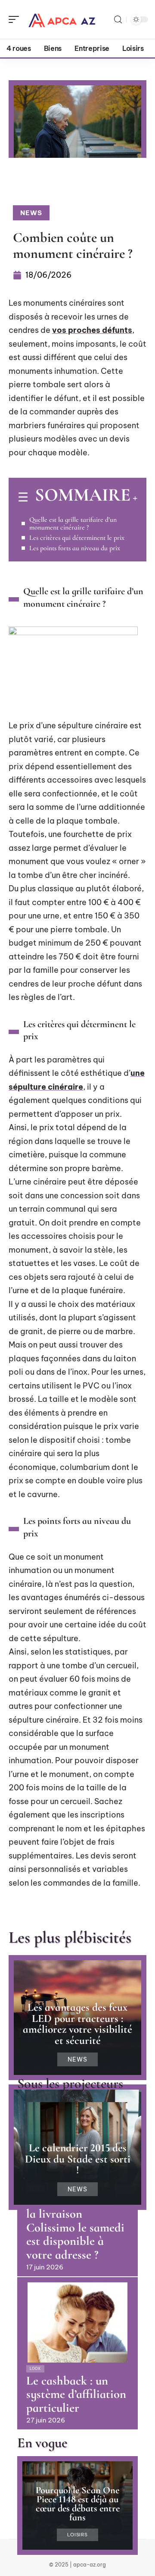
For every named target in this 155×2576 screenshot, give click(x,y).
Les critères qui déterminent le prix (77, 538)
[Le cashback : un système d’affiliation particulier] (77, 2322)
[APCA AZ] (62, 19)
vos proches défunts (92, 330)
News (31, 213)
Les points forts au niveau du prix (75, 548)
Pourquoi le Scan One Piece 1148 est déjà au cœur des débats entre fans (78, 2504)
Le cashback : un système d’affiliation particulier (76, 2394)
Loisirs (77, 2535)
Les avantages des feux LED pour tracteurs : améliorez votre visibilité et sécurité (77, 2024)
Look (35, 2369)
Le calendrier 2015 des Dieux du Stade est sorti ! (78, 2159)
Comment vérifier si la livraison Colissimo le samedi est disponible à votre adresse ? (76, 2228)
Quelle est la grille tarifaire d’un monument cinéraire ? (73, 523)
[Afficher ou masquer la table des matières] (134, 498)
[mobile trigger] (16, 19)
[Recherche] (118, 20)
